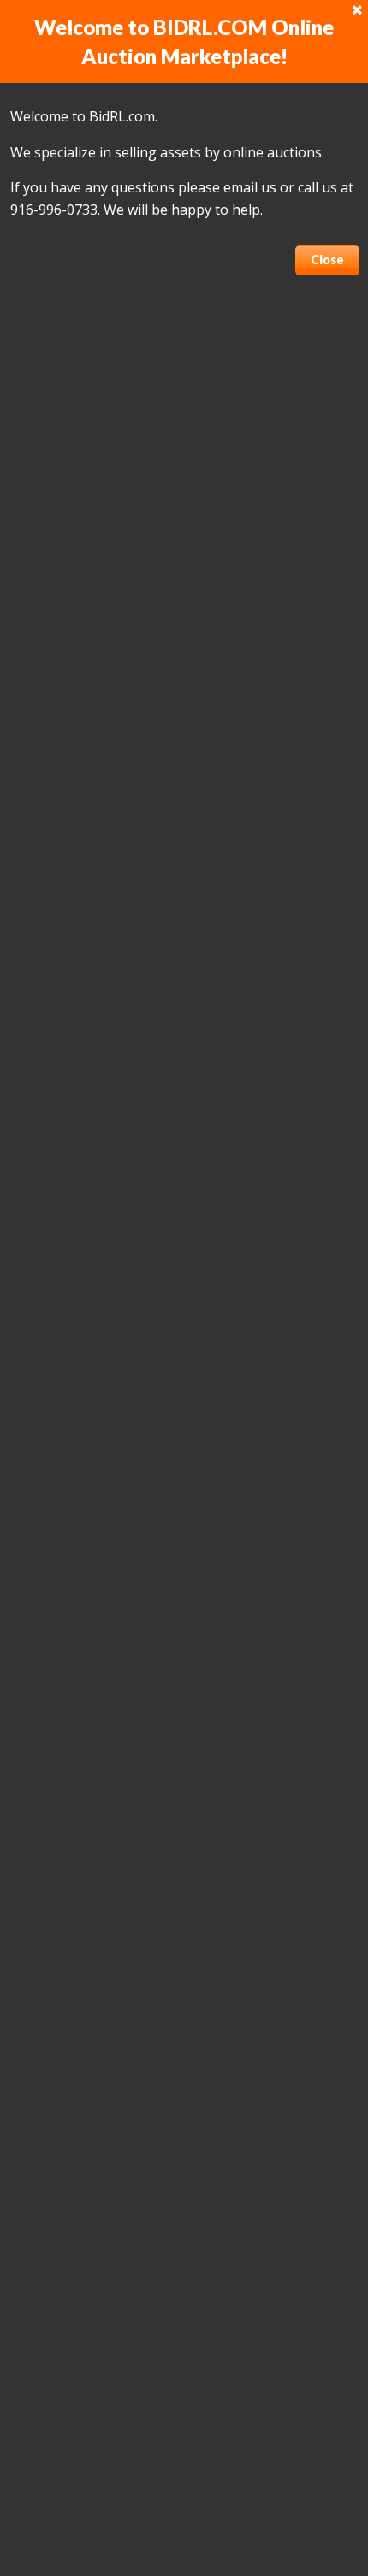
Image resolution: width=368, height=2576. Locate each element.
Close (327, 260)
